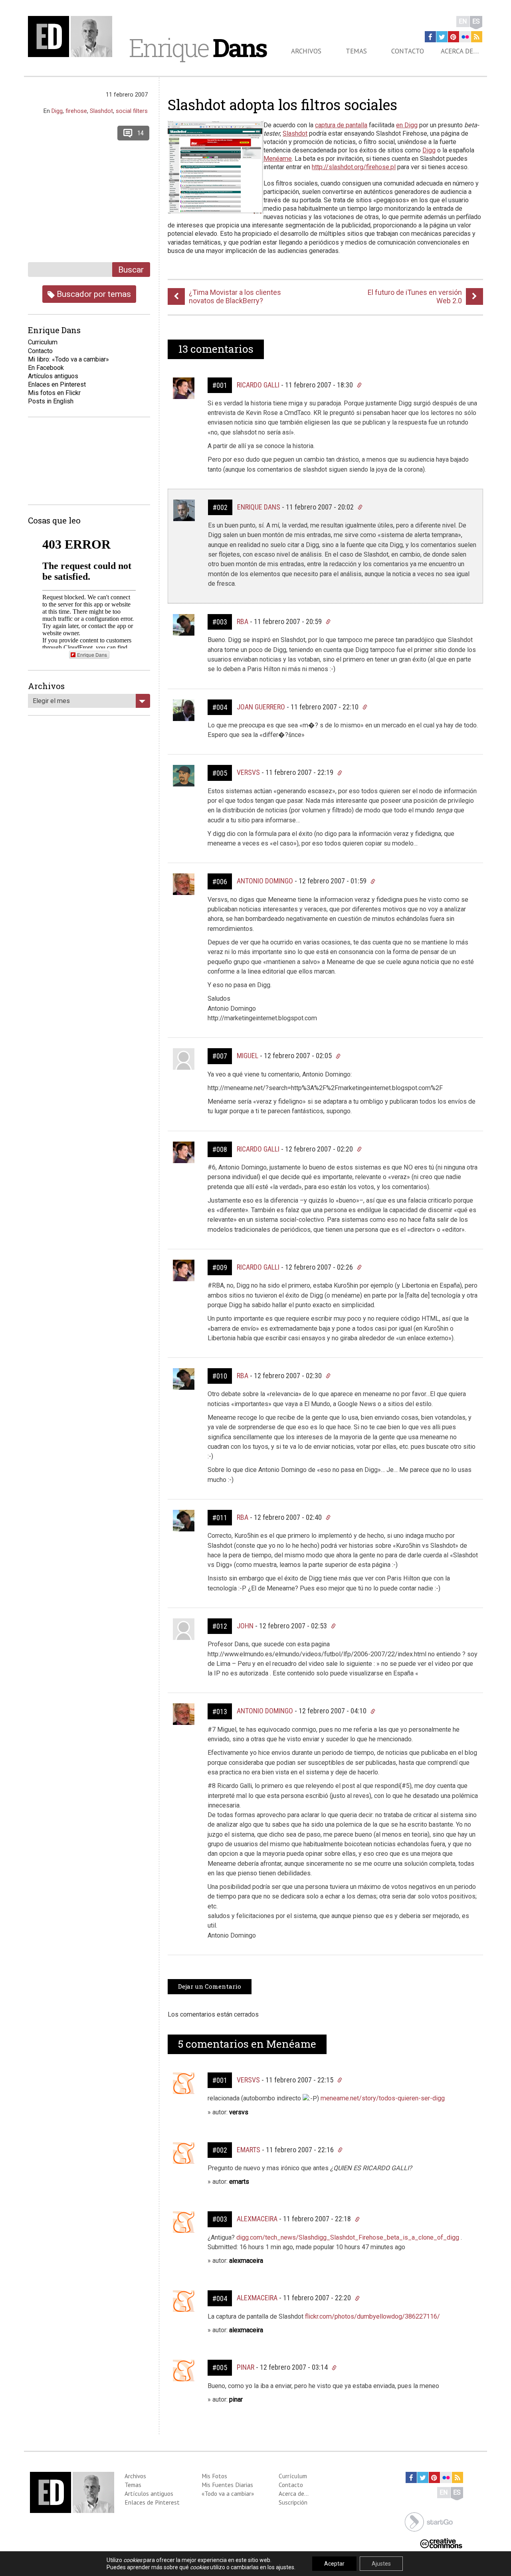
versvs (248, 2080)
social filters (132, 111)
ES (476, 21)
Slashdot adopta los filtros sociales (282, 105)
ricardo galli (258, 385)
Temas (356, 51)
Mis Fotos (214, 2476)
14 (141, 133)
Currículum (293, 2476)
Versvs (248, 772)
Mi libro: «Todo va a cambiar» (68, 359)
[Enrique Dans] (72, 37)
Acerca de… (460, 51)
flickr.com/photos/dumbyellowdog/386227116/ (372, 2316)
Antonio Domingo (265, 881)
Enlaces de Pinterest (152, 2502)
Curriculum (43, 342)
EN (463, 21)
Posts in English (51, 401)
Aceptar (334, 2564)
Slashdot (295, 133)
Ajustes (381, 2564)
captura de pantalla (341, 125)
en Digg (407, 125)
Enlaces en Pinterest (57, 384)
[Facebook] (430, 37)
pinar (246, 2367)
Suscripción (293, 2502)
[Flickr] (465, 37)
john (245, 1626)
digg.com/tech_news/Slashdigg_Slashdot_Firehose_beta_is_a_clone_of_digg (348, 2237)
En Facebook (46, 368)
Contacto (408, 51)
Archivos (306, 51)
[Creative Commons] (441, 2543)
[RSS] (477, 37)
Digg (429, 150)
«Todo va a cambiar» (228, 2493)
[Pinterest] (454, 37)
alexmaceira (257, 2219)
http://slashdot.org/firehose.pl (354, 167)
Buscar (131, 270)
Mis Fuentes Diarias (227, 2485)
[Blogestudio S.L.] (429, 2522)
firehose (76, 111)
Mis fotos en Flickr (54, 393)
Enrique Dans (259, 507)
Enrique (198, 47)
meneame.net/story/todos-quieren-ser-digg (383, 2098)
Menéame (278, 159)
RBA (243, 621)
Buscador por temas (93, 294)
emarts (249, 2150)
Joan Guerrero (261, 707)
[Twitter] (442, 37)
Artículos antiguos (53, 376)
